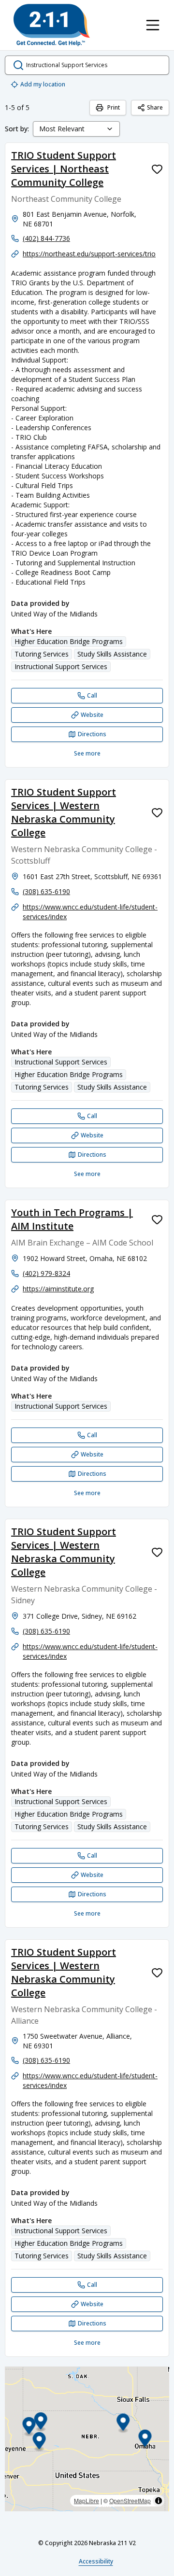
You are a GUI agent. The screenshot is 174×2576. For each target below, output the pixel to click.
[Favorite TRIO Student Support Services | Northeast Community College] (157, 169)
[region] (87, 2439)
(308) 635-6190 (46, 891)
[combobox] (76, 129)
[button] (123, 2424)
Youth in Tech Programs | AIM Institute (72, 1219)
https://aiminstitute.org (58, 1289)
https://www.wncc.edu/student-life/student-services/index (90, 912)
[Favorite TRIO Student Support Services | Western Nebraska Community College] (157, 812)
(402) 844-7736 (46, 238)
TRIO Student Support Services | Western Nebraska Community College (64, 812)
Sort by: (17, 129)
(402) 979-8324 (46, 1273)
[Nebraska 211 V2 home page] (52, 25)
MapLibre (87, 2500)
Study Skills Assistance (112, 654)
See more (87, 753)
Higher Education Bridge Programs (69, 641)
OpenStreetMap (130, 2500)
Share (155, 107)
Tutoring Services (42, 654)
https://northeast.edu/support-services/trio (89, 254)
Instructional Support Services (61, 666)
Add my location (43, 84)
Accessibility (96, 2561)
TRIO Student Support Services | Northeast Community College (64, 169)
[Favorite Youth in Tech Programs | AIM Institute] (157, 1219)
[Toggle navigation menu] (153, 25)
